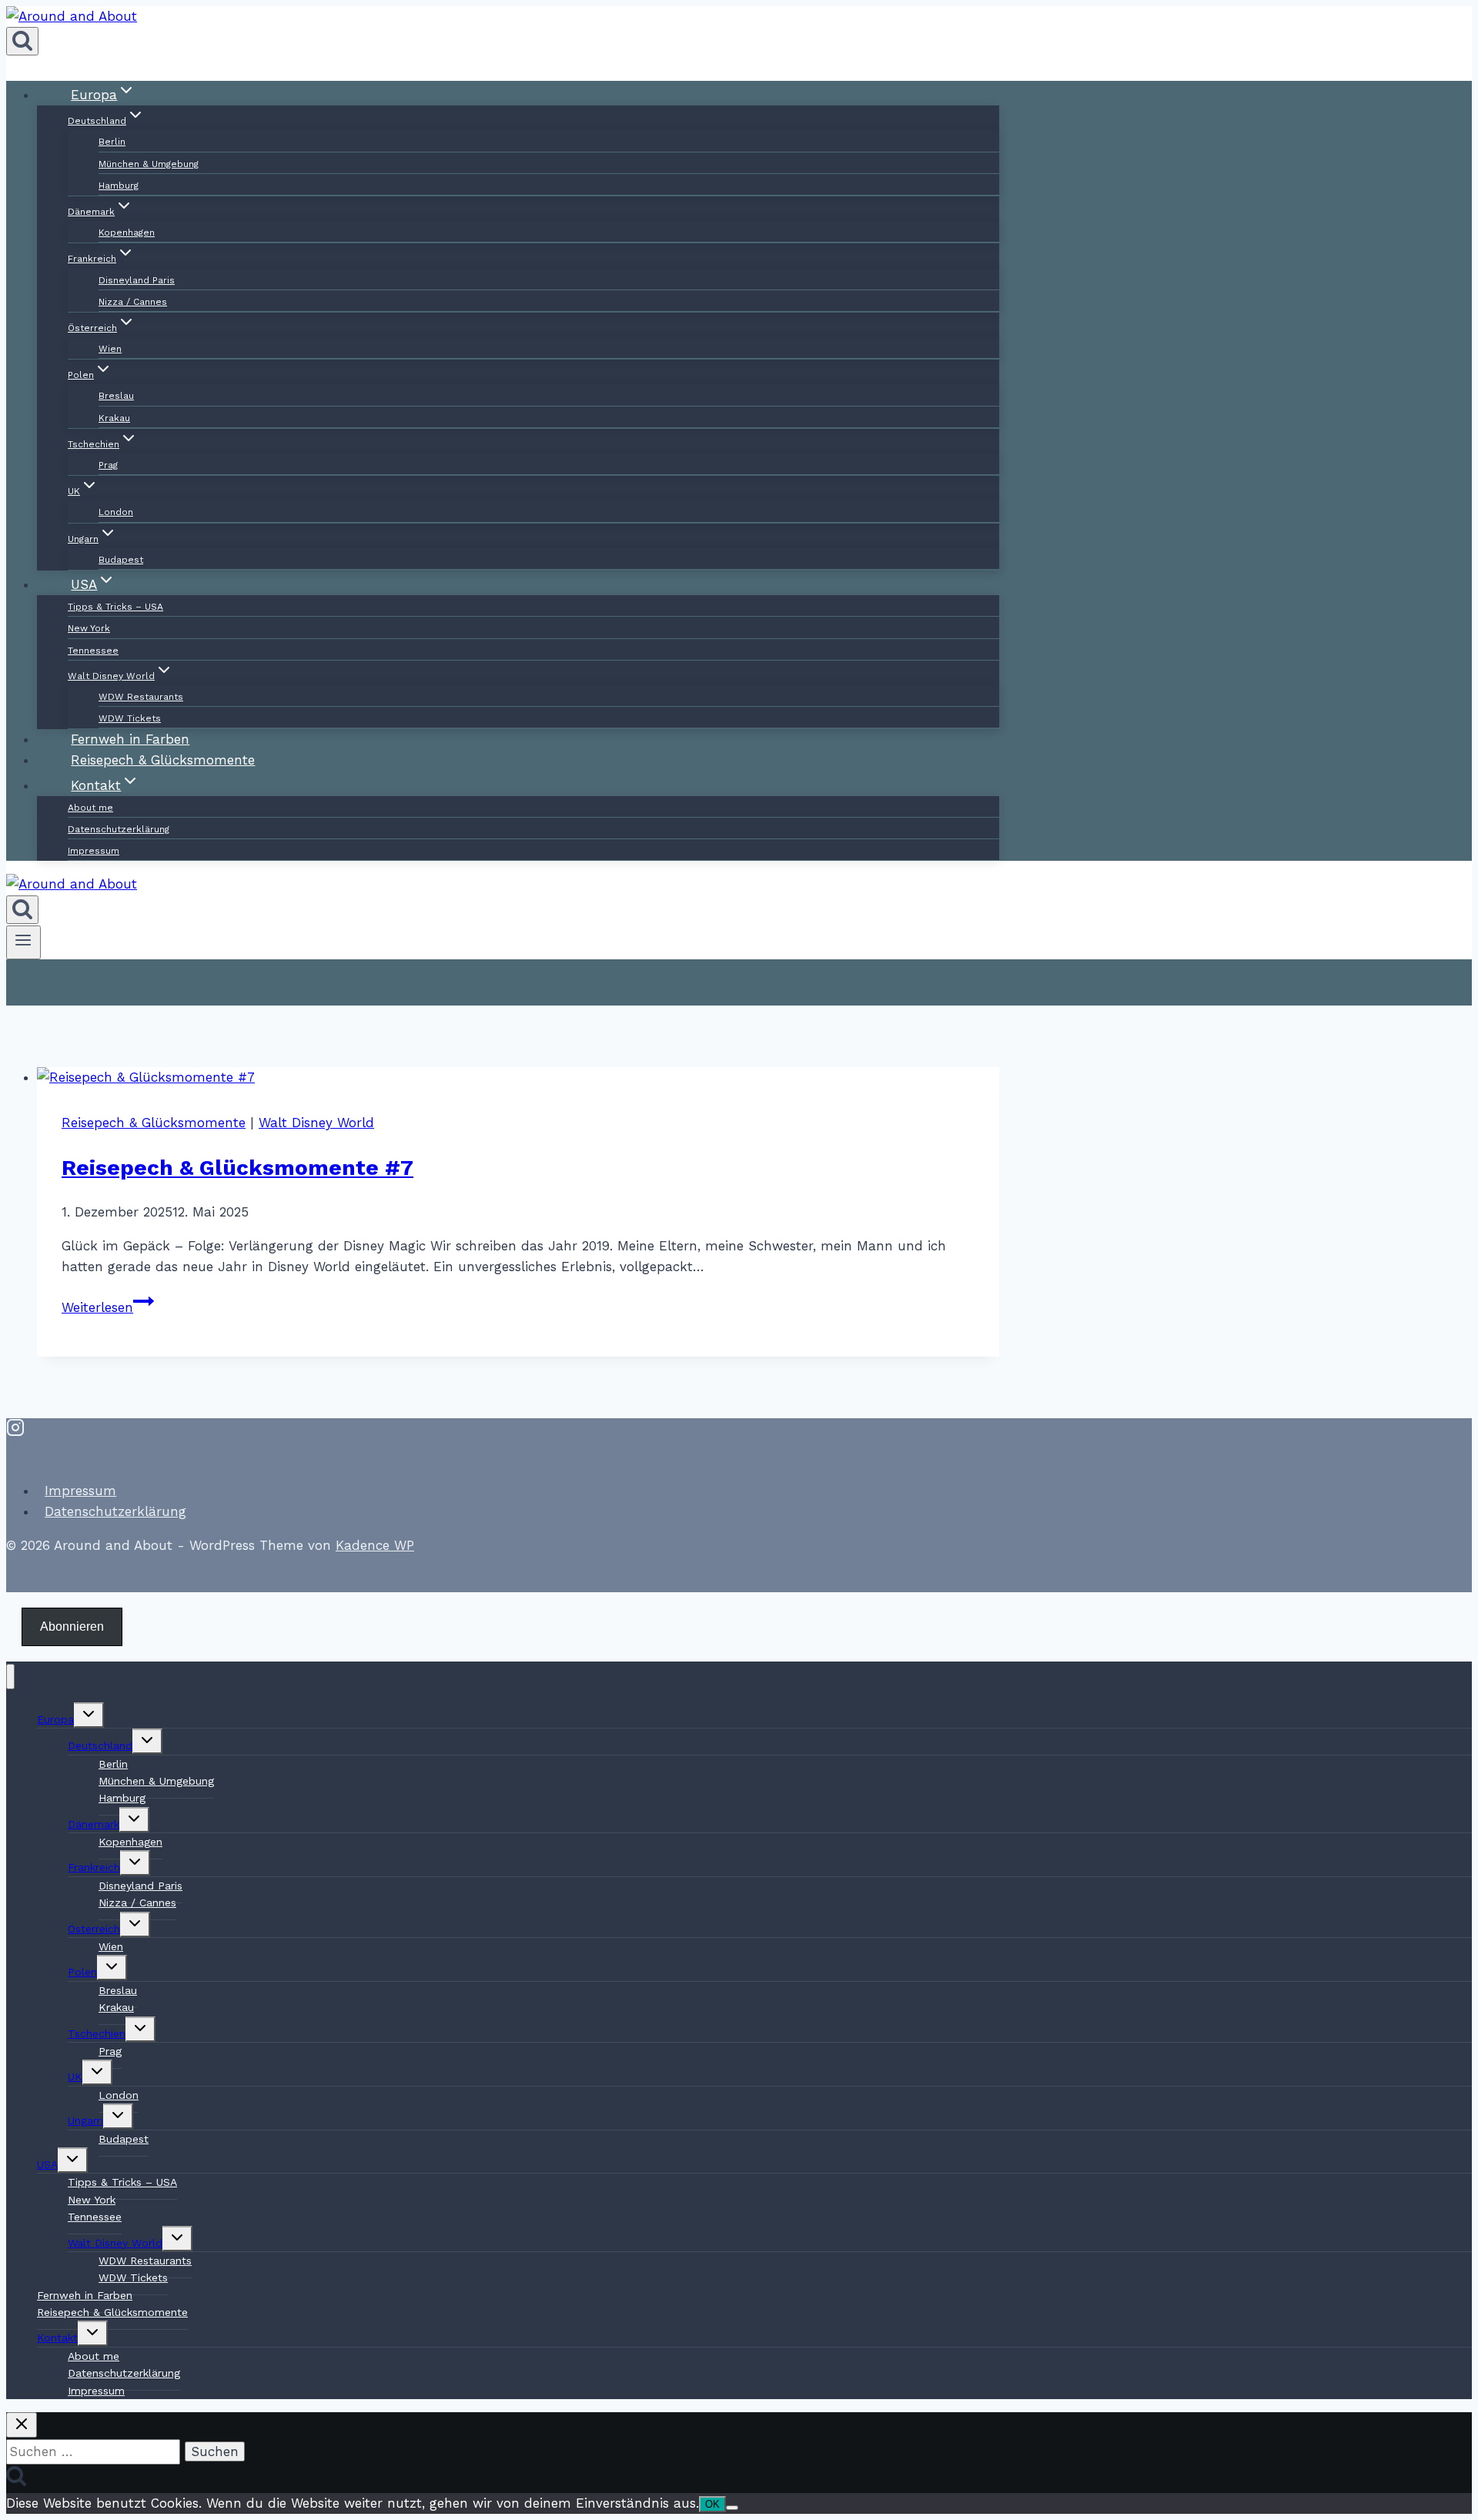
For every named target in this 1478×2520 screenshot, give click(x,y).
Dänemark (94, 1824)
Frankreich (94, 1867)
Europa (55, 1719)
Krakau (114, 418)
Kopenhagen (127, 233)
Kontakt (57, 2338)
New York (89, 628)
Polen (82, 1972)
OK (712, 2504)
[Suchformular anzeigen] (22, 41)
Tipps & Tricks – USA (115, 607)
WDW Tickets (133, 2277)
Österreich (94, 1929)
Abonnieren (72, 1626)
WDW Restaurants (141, 697)
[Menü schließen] (10, 1677)
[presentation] (518, 1078)
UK (75, 2077)
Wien (110, 349)
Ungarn (85, 2120)
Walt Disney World (316, 1123)
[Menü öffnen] (23, 942)
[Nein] (732, 2508)
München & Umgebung (149, 164)
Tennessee (93, 651)
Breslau (116, 396)
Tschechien (97, 2033)
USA (47, 2164)
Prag (108, 465)
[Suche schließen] (22, 2425)
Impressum (94, 851)
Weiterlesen (108, 1307)
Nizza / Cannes (133, 302)
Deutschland (100, 1745)
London (116, 512)
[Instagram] (15, 1431)
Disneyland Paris (137, 280)
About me (90, 808)
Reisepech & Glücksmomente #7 (237, 1168)
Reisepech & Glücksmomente (154, 1123)
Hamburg (119, 186)
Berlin (112, 142)
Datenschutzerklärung (119, 829)
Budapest (124, 2139)
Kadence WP (375, 1545)
